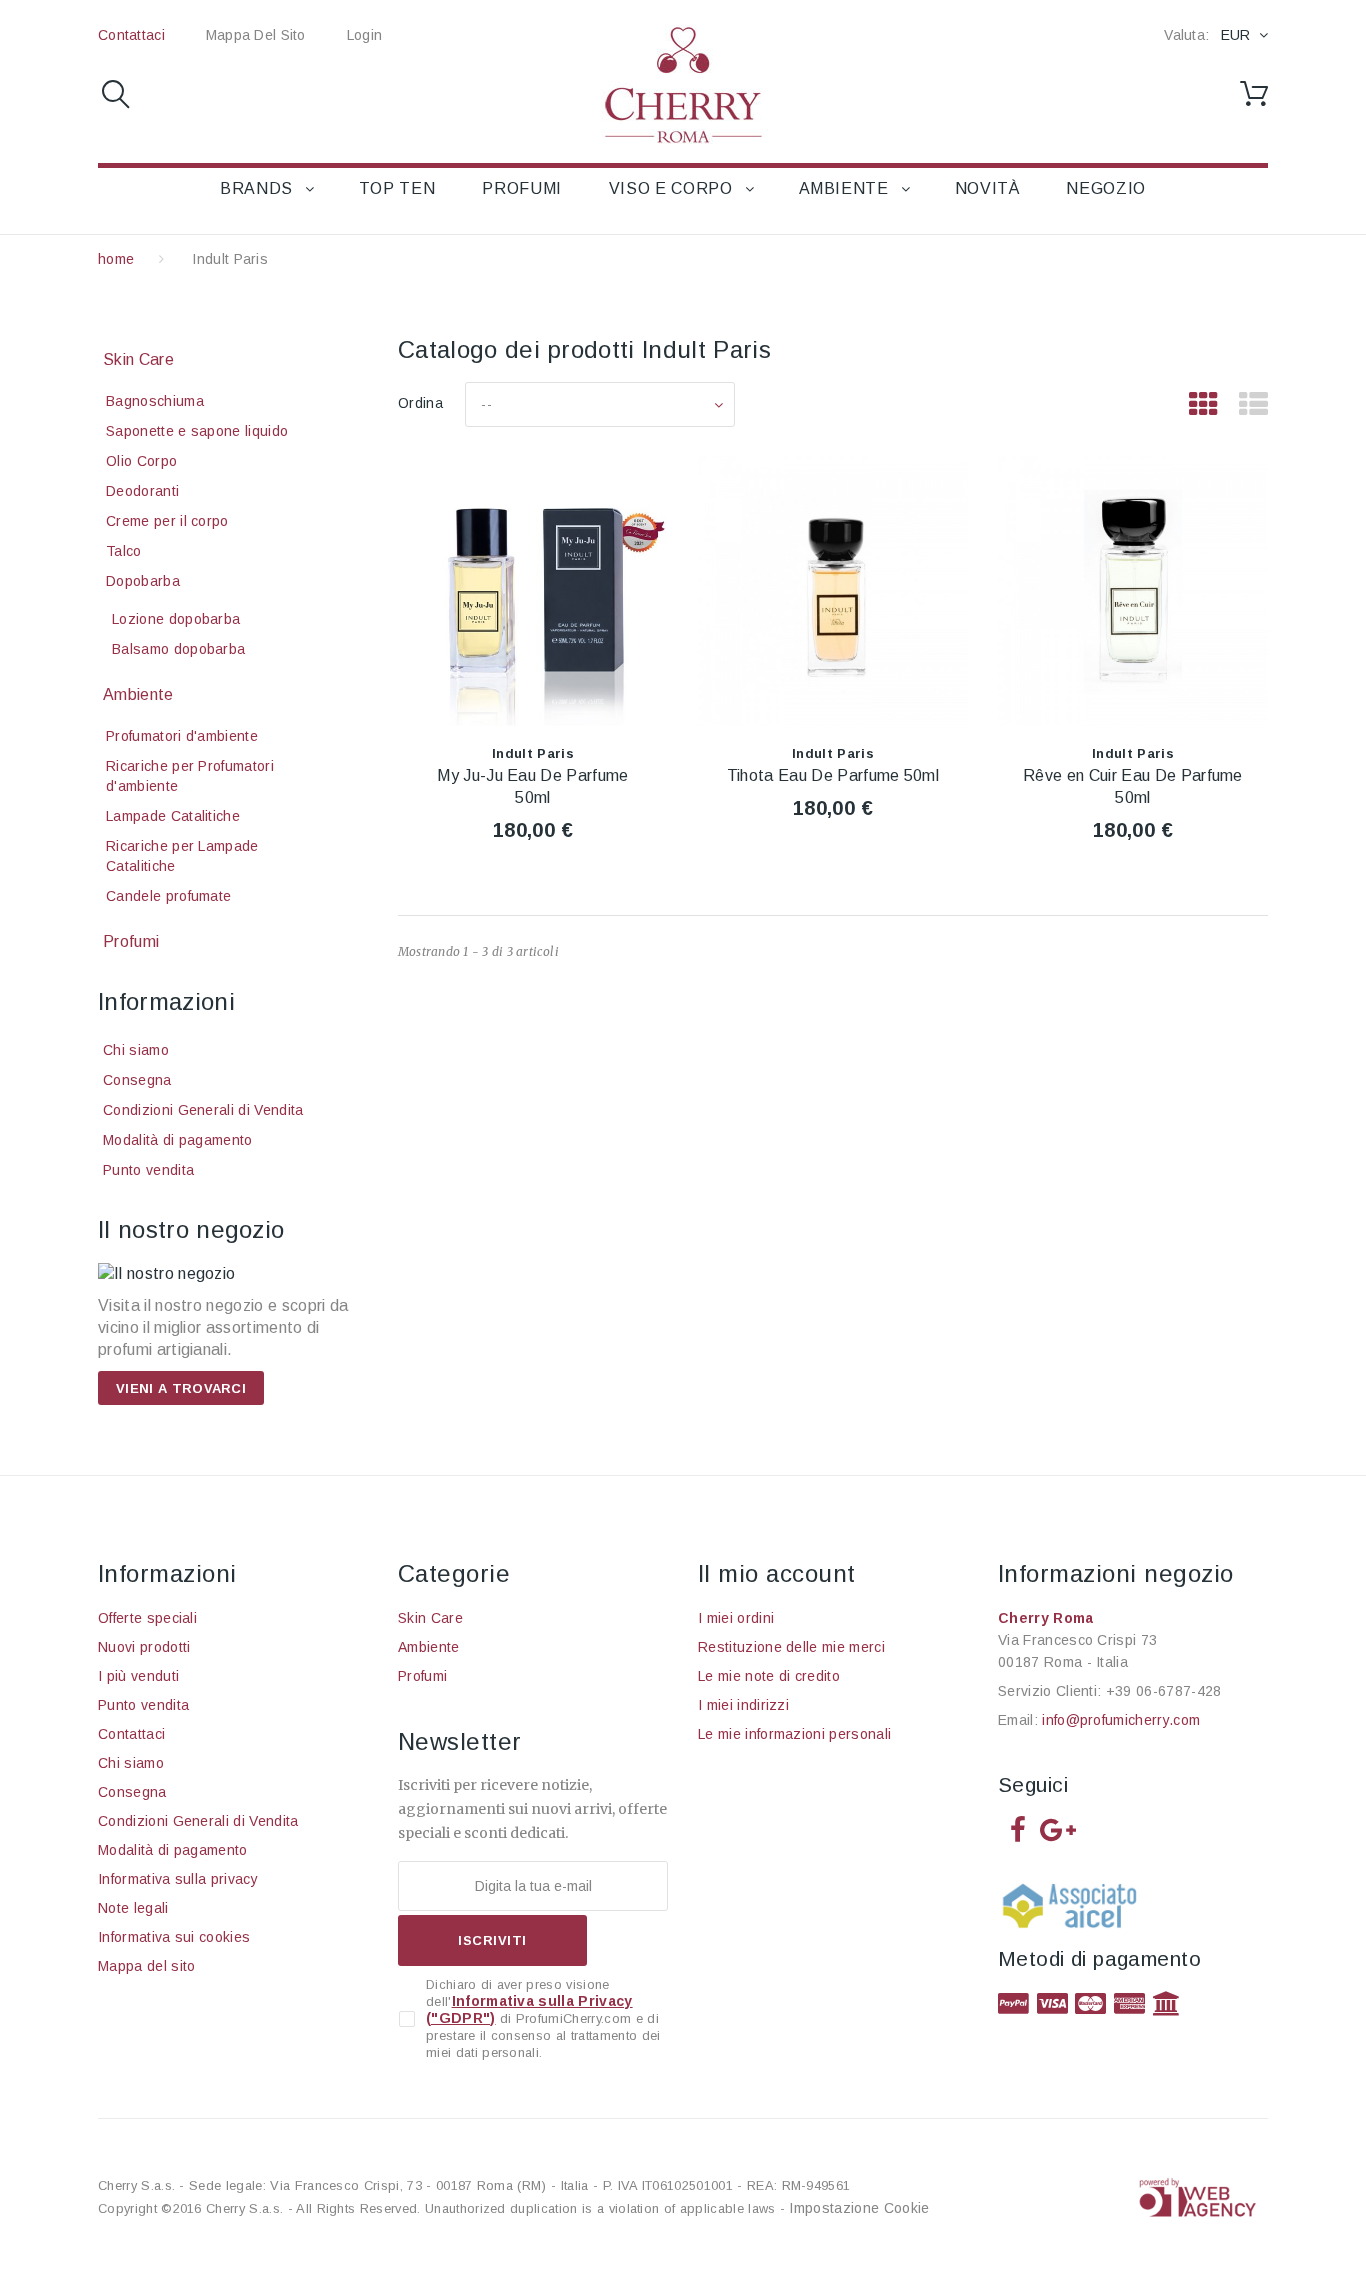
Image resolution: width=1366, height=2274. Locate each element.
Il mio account (777, 1573)
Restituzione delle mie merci (791, 1647)
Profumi (521, 188)
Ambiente (844, 188)
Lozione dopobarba (176, 619)
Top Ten (397, 188)
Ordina (420, 403)
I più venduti (138, 1676)
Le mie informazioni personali (794, 1734)
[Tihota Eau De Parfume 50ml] (833, 591)
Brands (256, 188)
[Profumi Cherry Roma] (683, 84)
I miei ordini (736, 1618)
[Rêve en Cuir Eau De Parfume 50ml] (1133, 591)
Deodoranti (142, 491)
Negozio (1105, 188)
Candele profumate (168, 896)
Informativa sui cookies (174, 1937)
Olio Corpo (141, 461)
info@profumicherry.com (1121, 1720)
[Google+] (1058, 1828)
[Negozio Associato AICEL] (1073, 1912)
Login (364, 35)
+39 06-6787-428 (1164, 1691)
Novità (987, 188)
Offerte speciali (147, 1618)
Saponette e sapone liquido (197, 431)
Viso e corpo (671, 188)
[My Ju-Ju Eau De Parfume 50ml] (533, 591)
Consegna (137, 1080)
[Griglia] (1203, 405)
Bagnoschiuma (155, 401)
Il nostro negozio (191, 1229)
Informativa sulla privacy (178, 1879)
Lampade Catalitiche (173, 816)
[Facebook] (1018, 1828)
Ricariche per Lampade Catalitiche (182, 856)
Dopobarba (143, 581)
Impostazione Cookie (859, 2208)
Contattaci (131, 35)
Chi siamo (136, 1050)
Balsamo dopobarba (178, 649)
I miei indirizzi (743, 1705)
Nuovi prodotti (144, 1647)
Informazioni (166, 1001)
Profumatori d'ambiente (182, 736)
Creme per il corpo (167, 521)
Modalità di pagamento (178, 1140)
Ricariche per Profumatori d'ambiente (190, 776)
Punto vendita (148, 1170)
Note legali (133, 1908)
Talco (124, 551)
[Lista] (1253, 405)
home (116, 259)
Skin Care (138, 359)
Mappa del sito (256, 35)
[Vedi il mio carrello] (1254, 94)
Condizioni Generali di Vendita (203, 1110)
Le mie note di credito (769, 1676)
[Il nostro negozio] (233, 1274)
